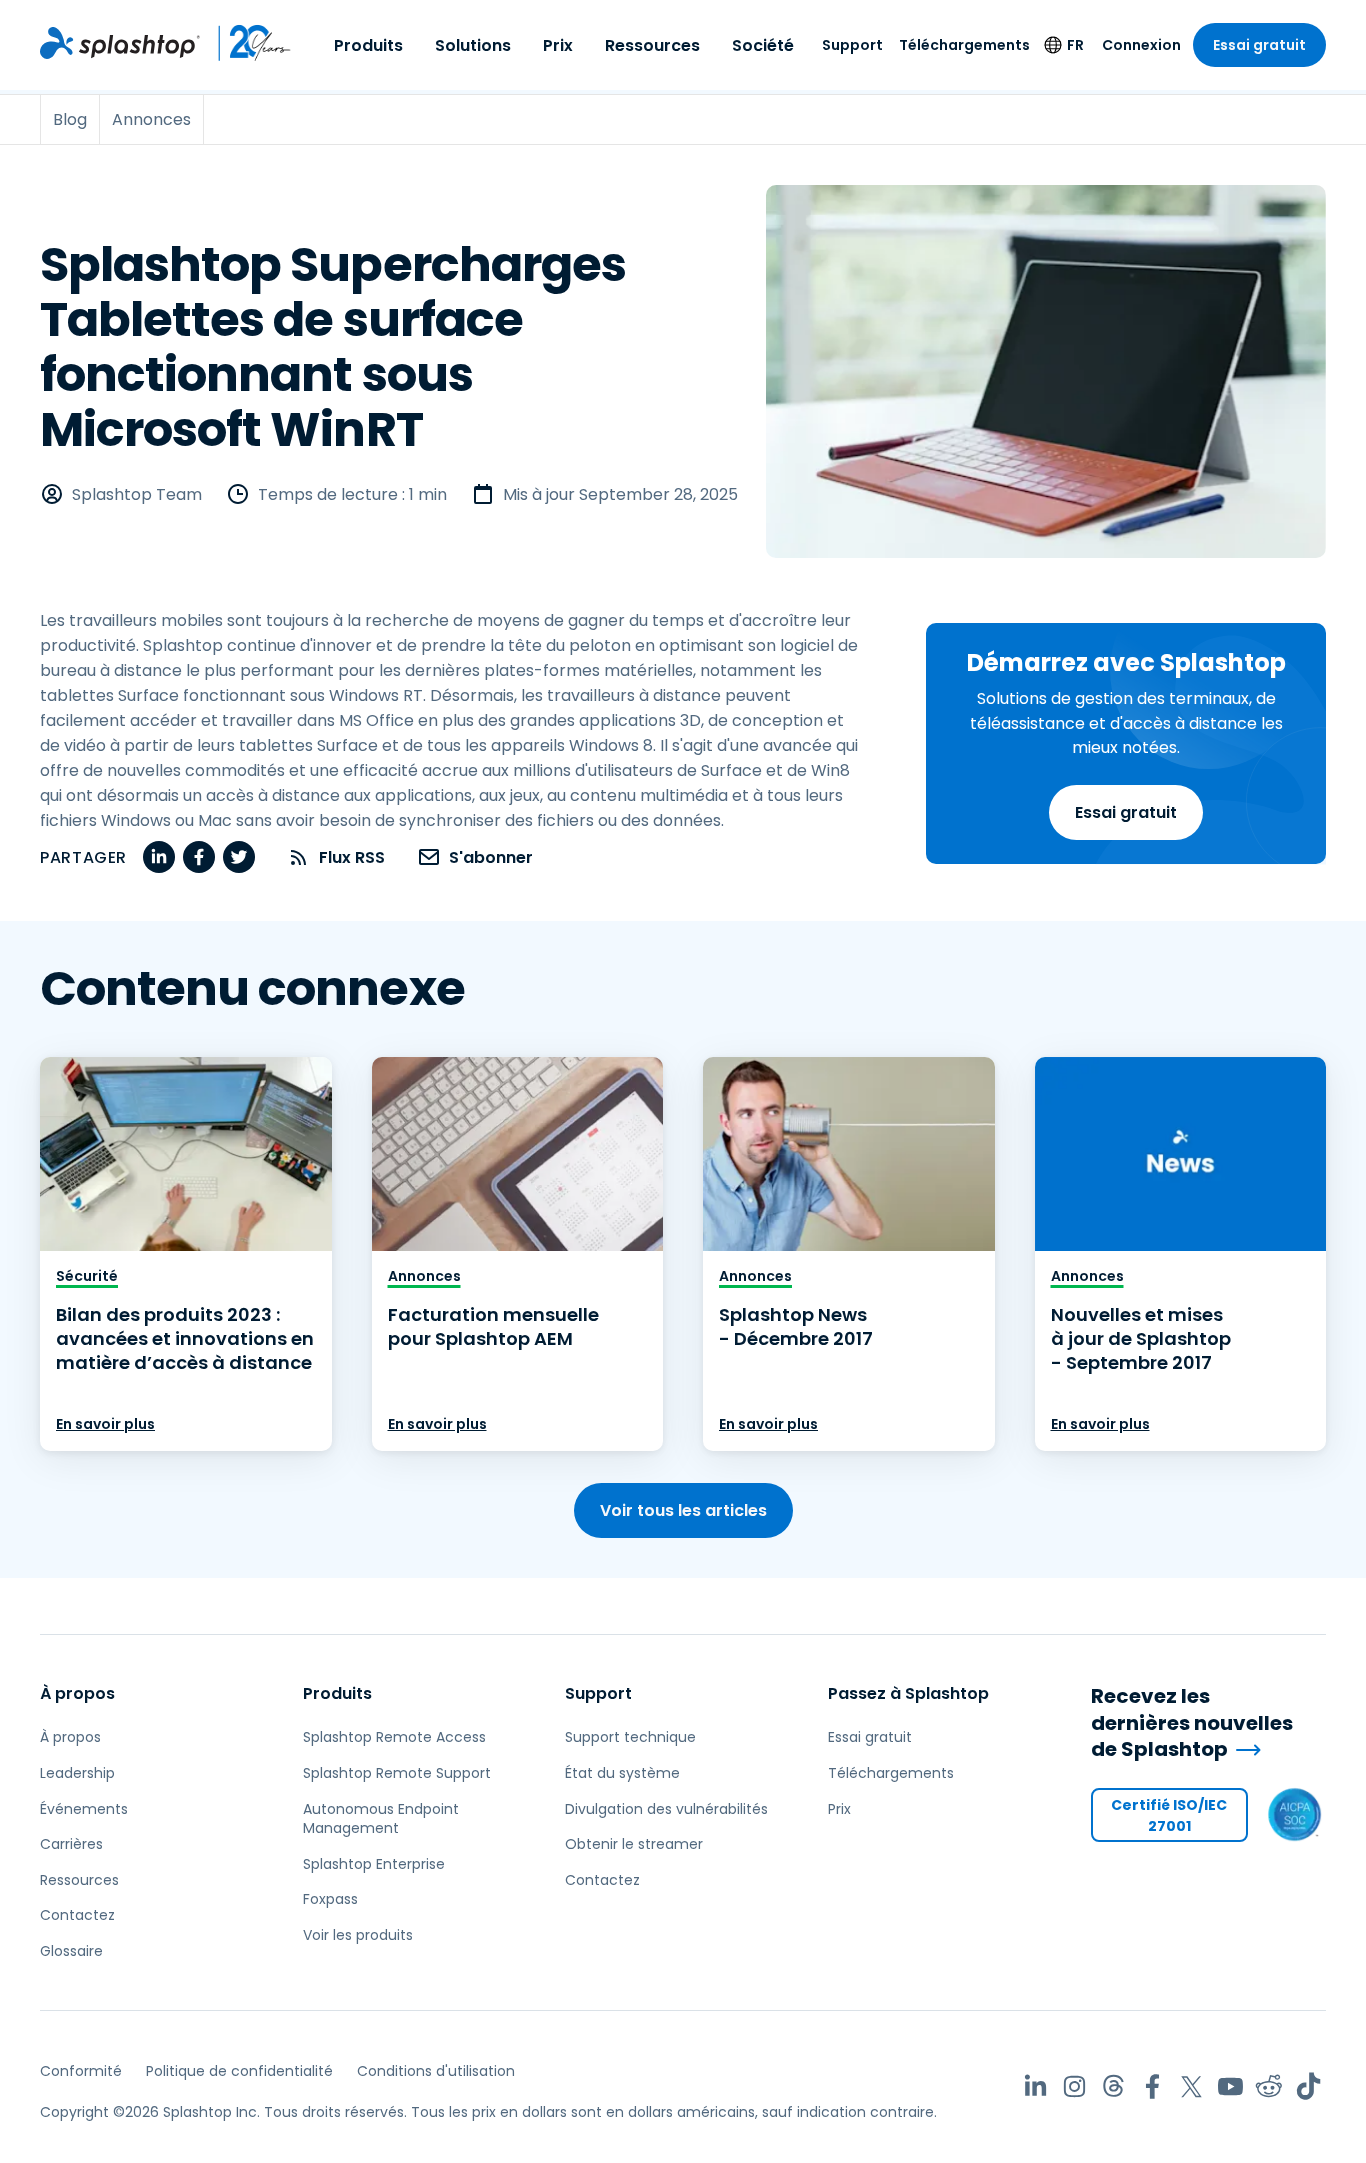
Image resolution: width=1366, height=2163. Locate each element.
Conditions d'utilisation (436, 2071)
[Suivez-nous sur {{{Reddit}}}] (1269, 2086)
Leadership (77, 1773)
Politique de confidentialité (239, 2071)
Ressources (652, 45)
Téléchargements (964, 45)
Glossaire (71, 1951)
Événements (84, 1809)
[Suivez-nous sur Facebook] (1152, 2086)
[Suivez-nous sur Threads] (1113, 2086)
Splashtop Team (137, 494)
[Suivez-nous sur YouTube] (1230, 2086)
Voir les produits (358, 1935)
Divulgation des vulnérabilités (666, 1809)
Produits (368, 45)
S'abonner (491, 857)
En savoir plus (105, 1424)
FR (1075, 45)
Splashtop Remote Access (394, 1737)
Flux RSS (352, 857)
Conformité (81, 2071)
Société (763, 45)
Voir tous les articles (683, 1510)
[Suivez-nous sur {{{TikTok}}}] (1308, 2086)
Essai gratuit (1259, 45)
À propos (77, 1693)
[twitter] (239, 857)
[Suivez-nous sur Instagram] (1074, 2086)
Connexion (1141, 45)
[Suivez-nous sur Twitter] (1191, 2086)
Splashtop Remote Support (397, 1773)
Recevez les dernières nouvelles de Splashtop (1192, 1723)
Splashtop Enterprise (374, 1864)
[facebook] (199, 857)
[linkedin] (159, 857)
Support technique (630, 1737)
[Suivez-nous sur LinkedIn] (1035, 2086)
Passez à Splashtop (908, 1693)
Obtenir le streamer (634, 1844)
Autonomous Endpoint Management (381, 1819)
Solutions (473, 45)
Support (852, 45)
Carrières (71, 1844)
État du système (622, 1773)
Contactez (77, 1915)
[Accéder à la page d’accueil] (120, 43)
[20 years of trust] (246, 43)
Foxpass (330, 1899)
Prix (558, 45)
